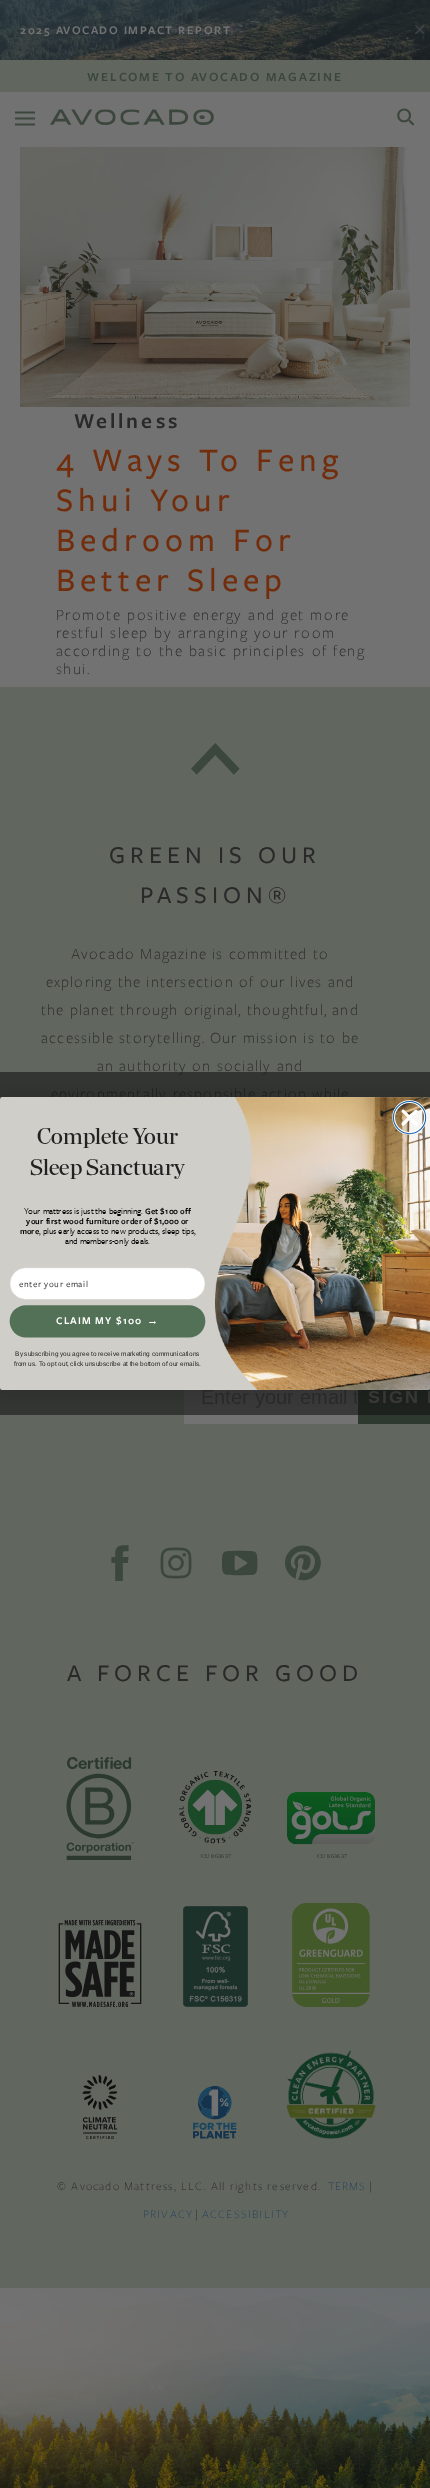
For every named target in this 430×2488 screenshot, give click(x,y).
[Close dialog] (409, 1119)
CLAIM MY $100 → (107, 1320)
